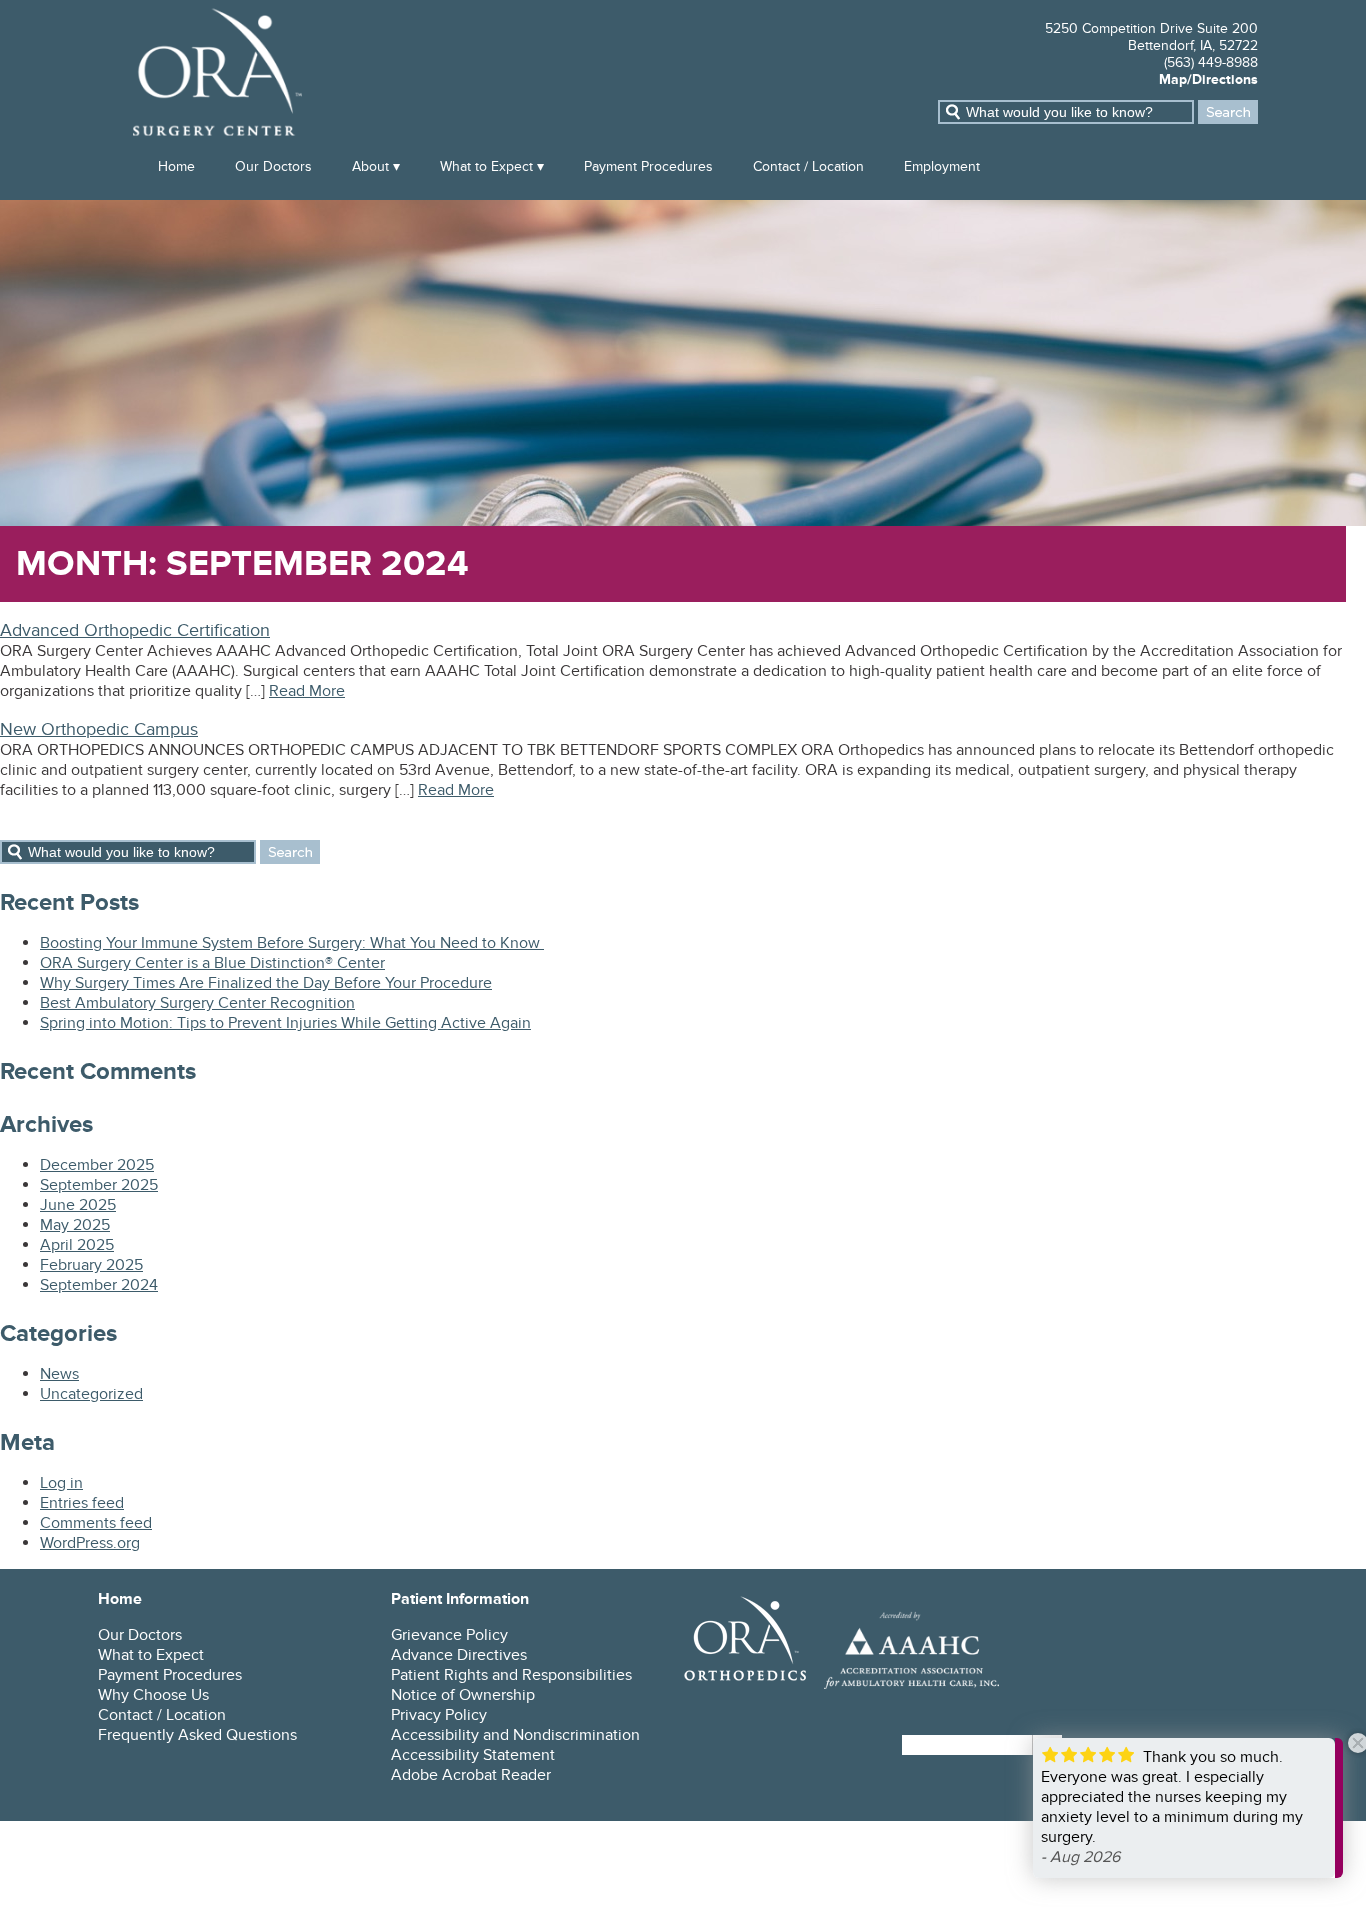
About (370, 166)
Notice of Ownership (463, 1695)
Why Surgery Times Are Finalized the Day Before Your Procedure (266, 983)
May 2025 (75, 1225)
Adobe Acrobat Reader (471, 1775)
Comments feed (96, 1523)
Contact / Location (808, 166)
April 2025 (77, 1245)
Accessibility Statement (473, 1755)
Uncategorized (91, 1394)
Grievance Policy (449, 1635)
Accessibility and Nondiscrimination (515, 1735)
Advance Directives (459, 1655)
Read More (307, 691)
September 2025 (99, 1185)
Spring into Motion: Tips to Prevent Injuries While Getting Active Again (285, 1023)
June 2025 (78, 1205)
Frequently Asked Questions (197, 1735)
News (59, 1374)
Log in (61, 1483)
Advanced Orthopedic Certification (135, 630)
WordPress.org (90, 1543)
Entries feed (82, 1503)
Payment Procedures (648, 166)
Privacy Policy (439, 1715)
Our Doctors (273, 166)
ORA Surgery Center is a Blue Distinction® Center (212, 963)
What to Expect (486, 166)
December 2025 (97, 1165)
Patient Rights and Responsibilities (511, 1675)
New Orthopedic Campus (99, 729)
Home (176, 166)
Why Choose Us (153, 1695)
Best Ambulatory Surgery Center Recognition (197, 1003)
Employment (942, 166)
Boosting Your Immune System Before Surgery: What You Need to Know (292, 943)
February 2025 (91, 1265)
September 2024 (99, 1285)
